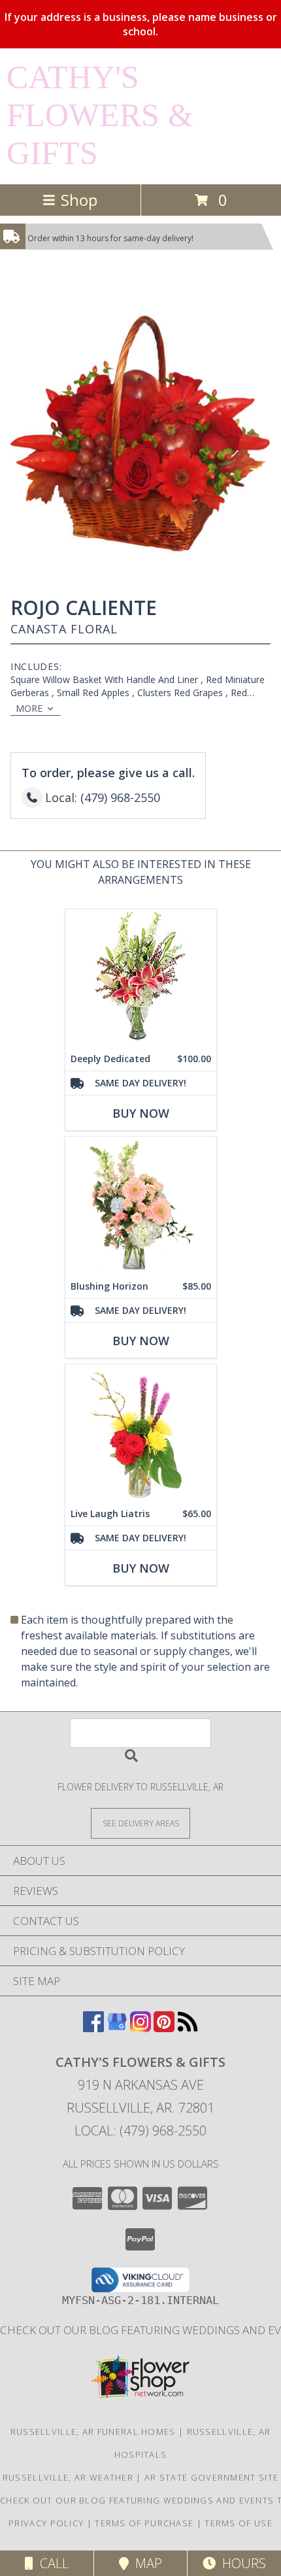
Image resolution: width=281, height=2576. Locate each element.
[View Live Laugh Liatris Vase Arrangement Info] (141, 1433)
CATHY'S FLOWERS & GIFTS (100, 115)
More (29, 708)
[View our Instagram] (140, 2028)
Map (145, 2563)
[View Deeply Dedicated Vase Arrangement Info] (141, 978)
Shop (79, 200)
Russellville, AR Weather (68, 2477)
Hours (241, 2563)
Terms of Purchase (144, 2523)
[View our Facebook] (93, 2028)
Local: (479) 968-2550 (140, 2131)
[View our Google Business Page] (117, 2028)
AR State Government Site (211, 2477)
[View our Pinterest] (164, 2028)
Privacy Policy (46, 2523)
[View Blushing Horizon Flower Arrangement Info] (141, 1206)
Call (51, 2563)
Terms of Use (239, 2523)
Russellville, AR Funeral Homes (93, 2432)
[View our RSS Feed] (188, 2028)
